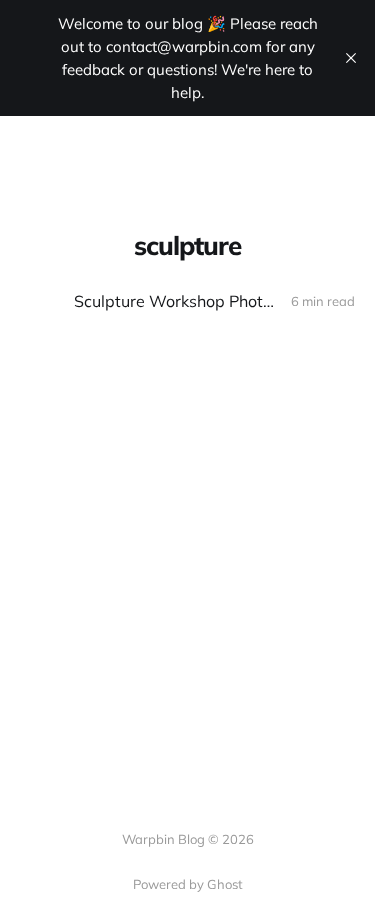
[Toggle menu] (343, 148)
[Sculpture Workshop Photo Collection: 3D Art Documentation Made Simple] (187, 301)
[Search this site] (305, 148)
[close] (351, 58)
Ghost (225, 884)
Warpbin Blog (91, 148)
